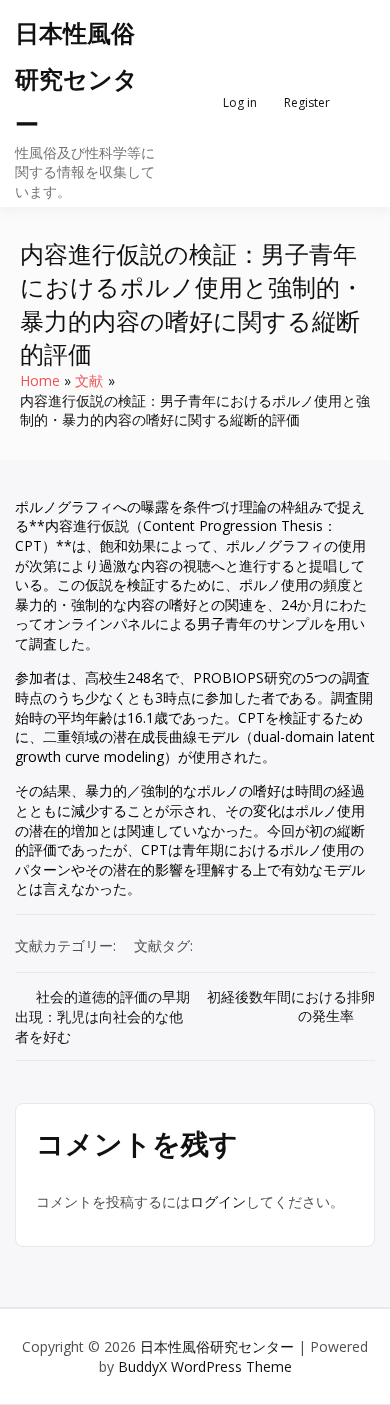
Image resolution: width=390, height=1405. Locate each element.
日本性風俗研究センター (76, 78)
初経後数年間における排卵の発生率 (291, 1006)
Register (307, 102)
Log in (240, 102)
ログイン (218, 1201)
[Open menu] (355, 103)
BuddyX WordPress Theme (205, 1366)
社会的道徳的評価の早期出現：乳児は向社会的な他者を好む (102, 1016)
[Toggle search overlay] (186, 103)
